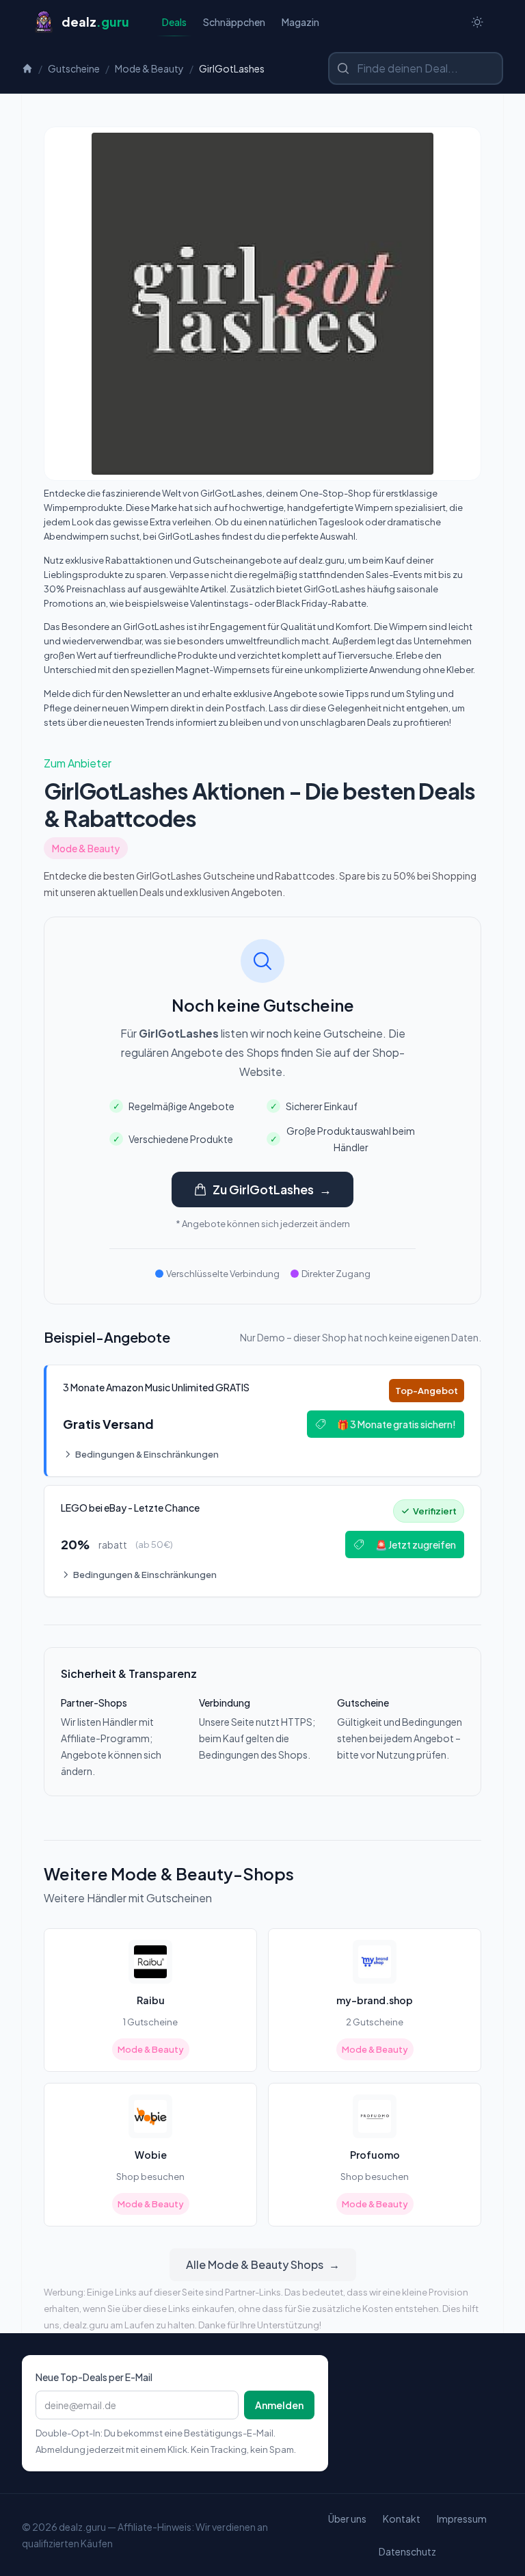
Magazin (300, 22)
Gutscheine (74, 68)
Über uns (347, 2519)
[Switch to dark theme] (477, 22)
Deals (174, 22)
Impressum (462, 2519)
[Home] (27, 68)
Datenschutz (407, 2551)
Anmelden (279, 2405)
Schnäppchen (234, 22)
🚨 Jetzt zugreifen (416, 1545)
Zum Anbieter (78, 763)
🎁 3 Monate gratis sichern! (396, 1424)
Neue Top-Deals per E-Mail (94, 2377)
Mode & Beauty (149, 68)
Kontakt (402, 2519)
